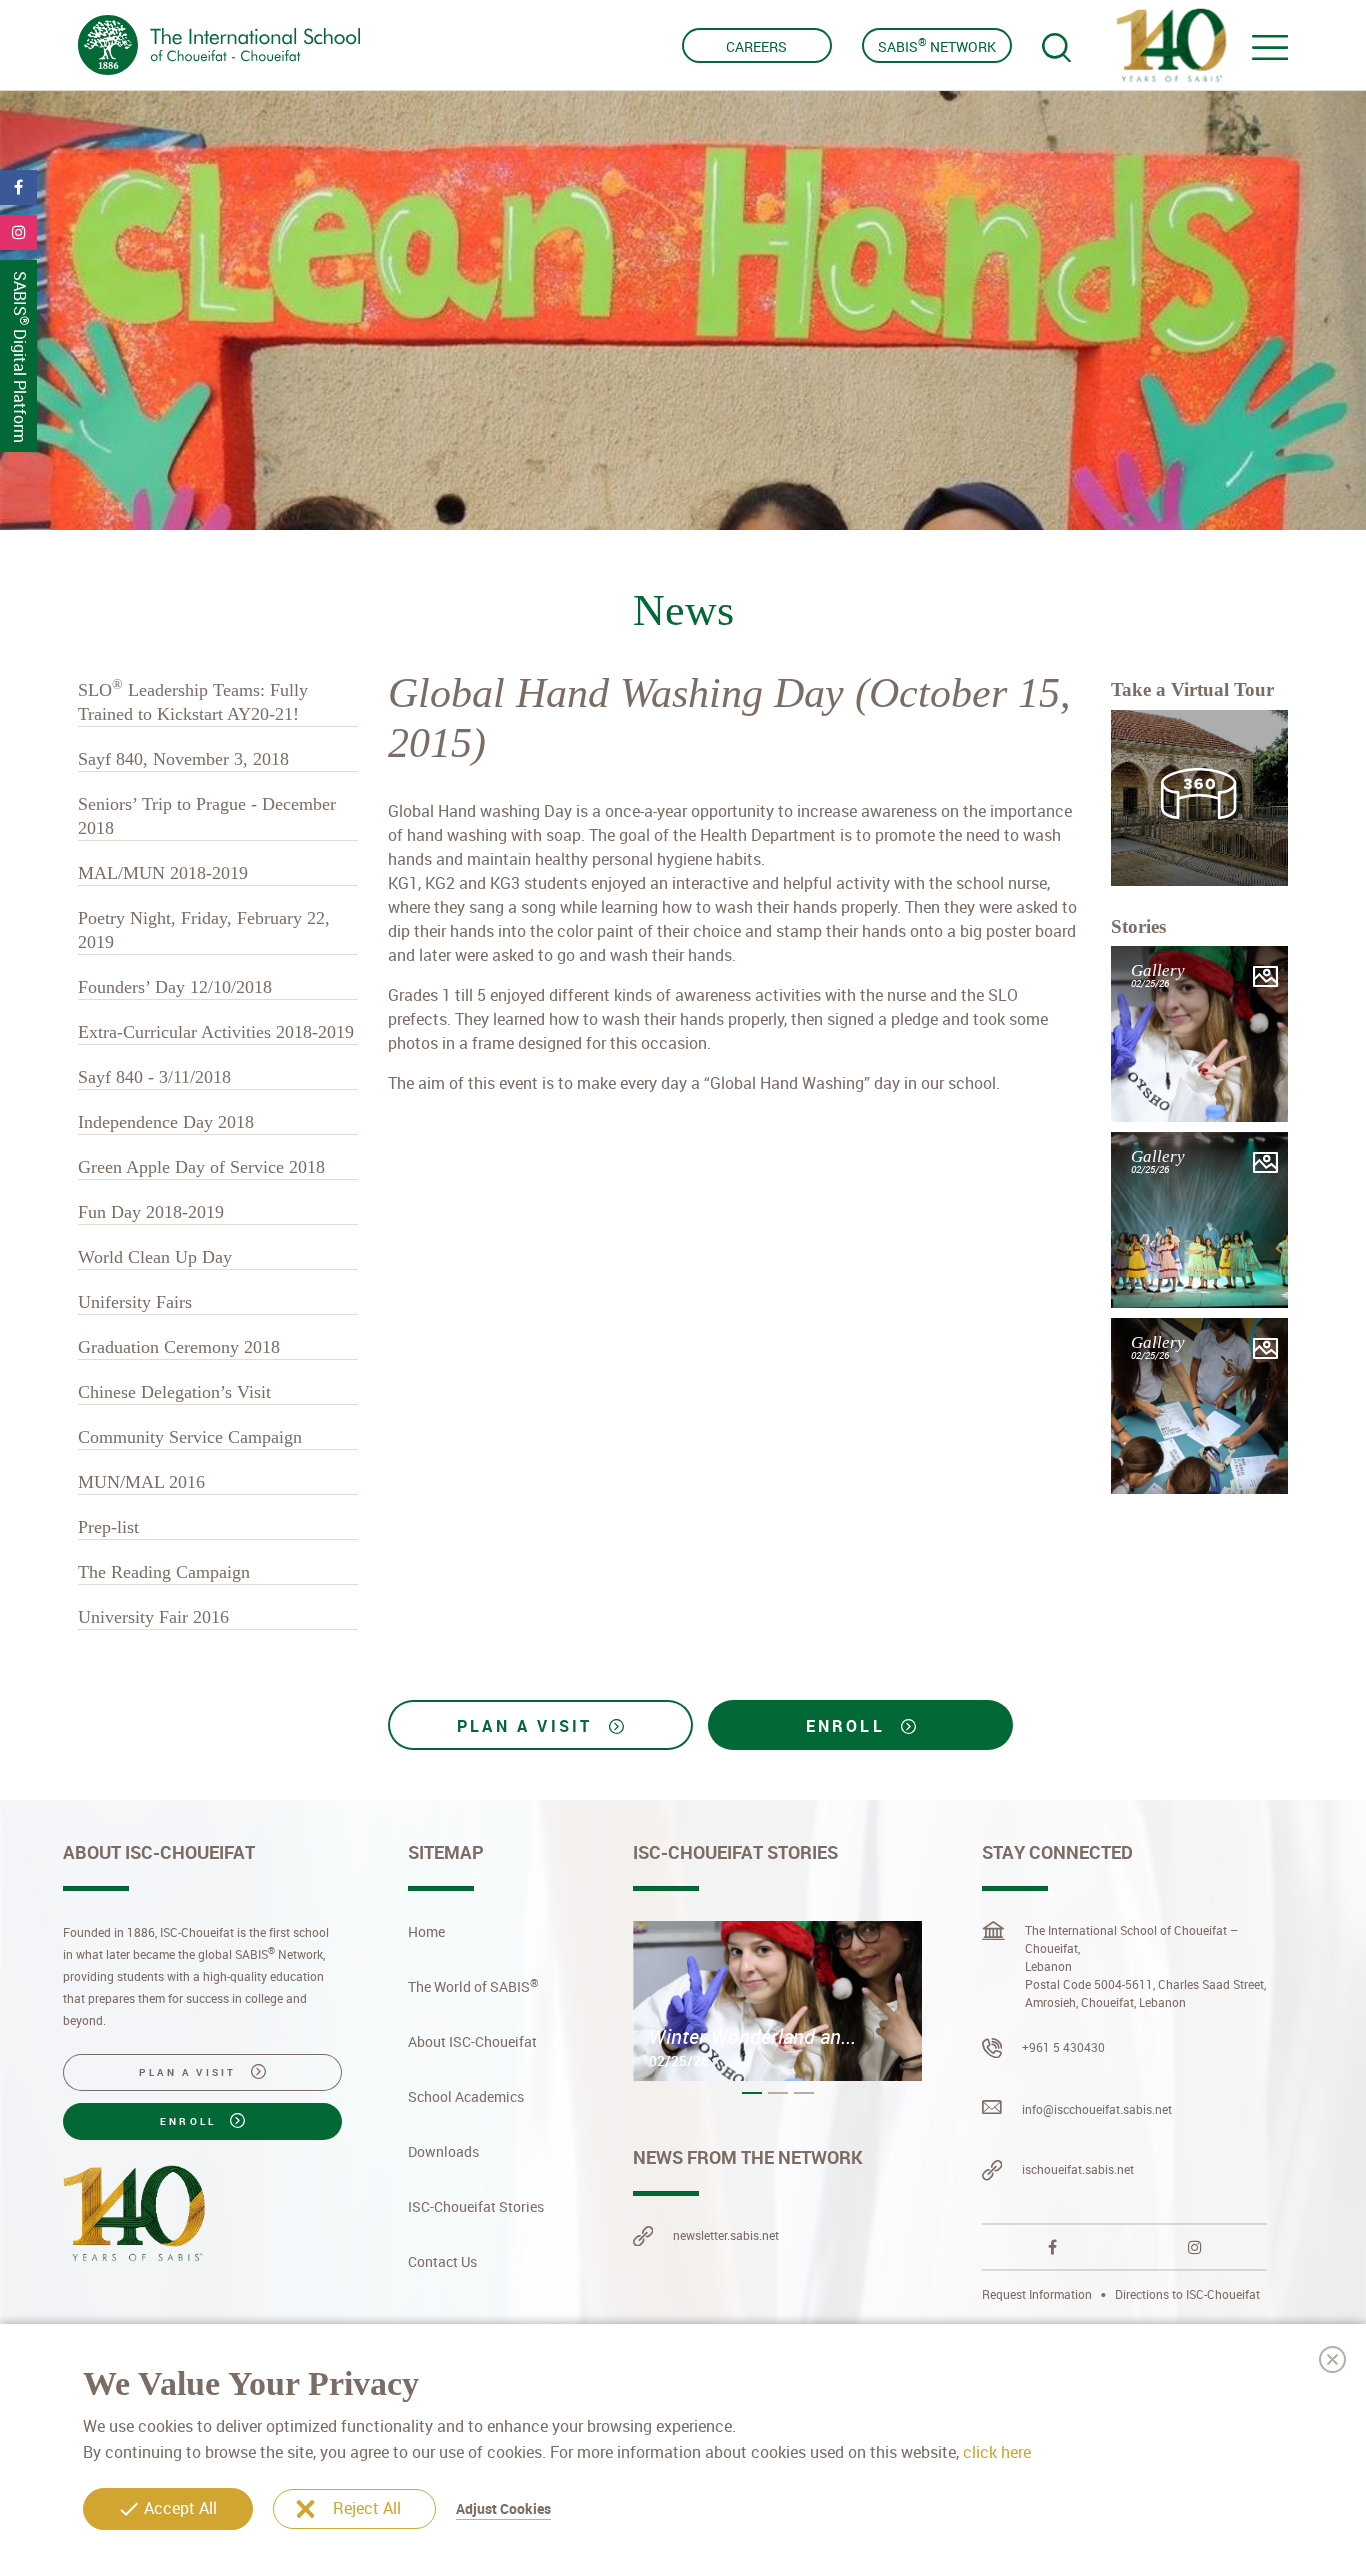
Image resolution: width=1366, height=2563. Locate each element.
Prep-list (108, 1527)
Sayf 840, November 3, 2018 (183, 759)
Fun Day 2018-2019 (151, 1212)
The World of (473, 1986)
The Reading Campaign (164, 1572)
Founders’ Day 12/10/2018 (175, 987)
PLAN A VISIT (528, 1726)
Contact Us (442, 2261)
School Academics (466, 2096)
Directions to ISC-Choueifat (1187, 2294)
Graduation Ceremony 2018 (179, 1347)
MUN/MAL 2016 (141, 1482)
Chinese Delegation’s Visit (174, 1392)
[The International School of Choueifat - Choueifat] (219, 45)
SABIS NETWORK (937, 45)
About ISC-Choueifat (472, 2041)
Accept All (180, 2508)
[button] (752, 2093)
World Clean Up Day (155, 1257)
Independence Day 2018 (166, 1122)
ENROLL (849, 1726)
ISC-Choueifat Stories (476, 2206)
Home (426, 1931)
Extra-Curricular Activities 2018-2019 (216, 1032)
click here (997, 2451)
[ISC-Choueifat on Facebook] (1052, 2247)
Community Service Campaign (190, 1437)
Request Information (1038, 2294)
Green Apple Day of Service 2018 (201, 1167)
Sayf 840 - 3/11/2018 (154, 1077)
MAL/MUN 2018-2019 (163, 873)
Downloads (443, 2151)
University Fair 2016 (153, 1617)
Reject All (367, 2508)
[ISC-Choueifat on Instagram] (1195, 2247)
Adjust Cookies (503, 2508)
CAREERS (756, 46)
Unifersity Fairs (135, 1302)
